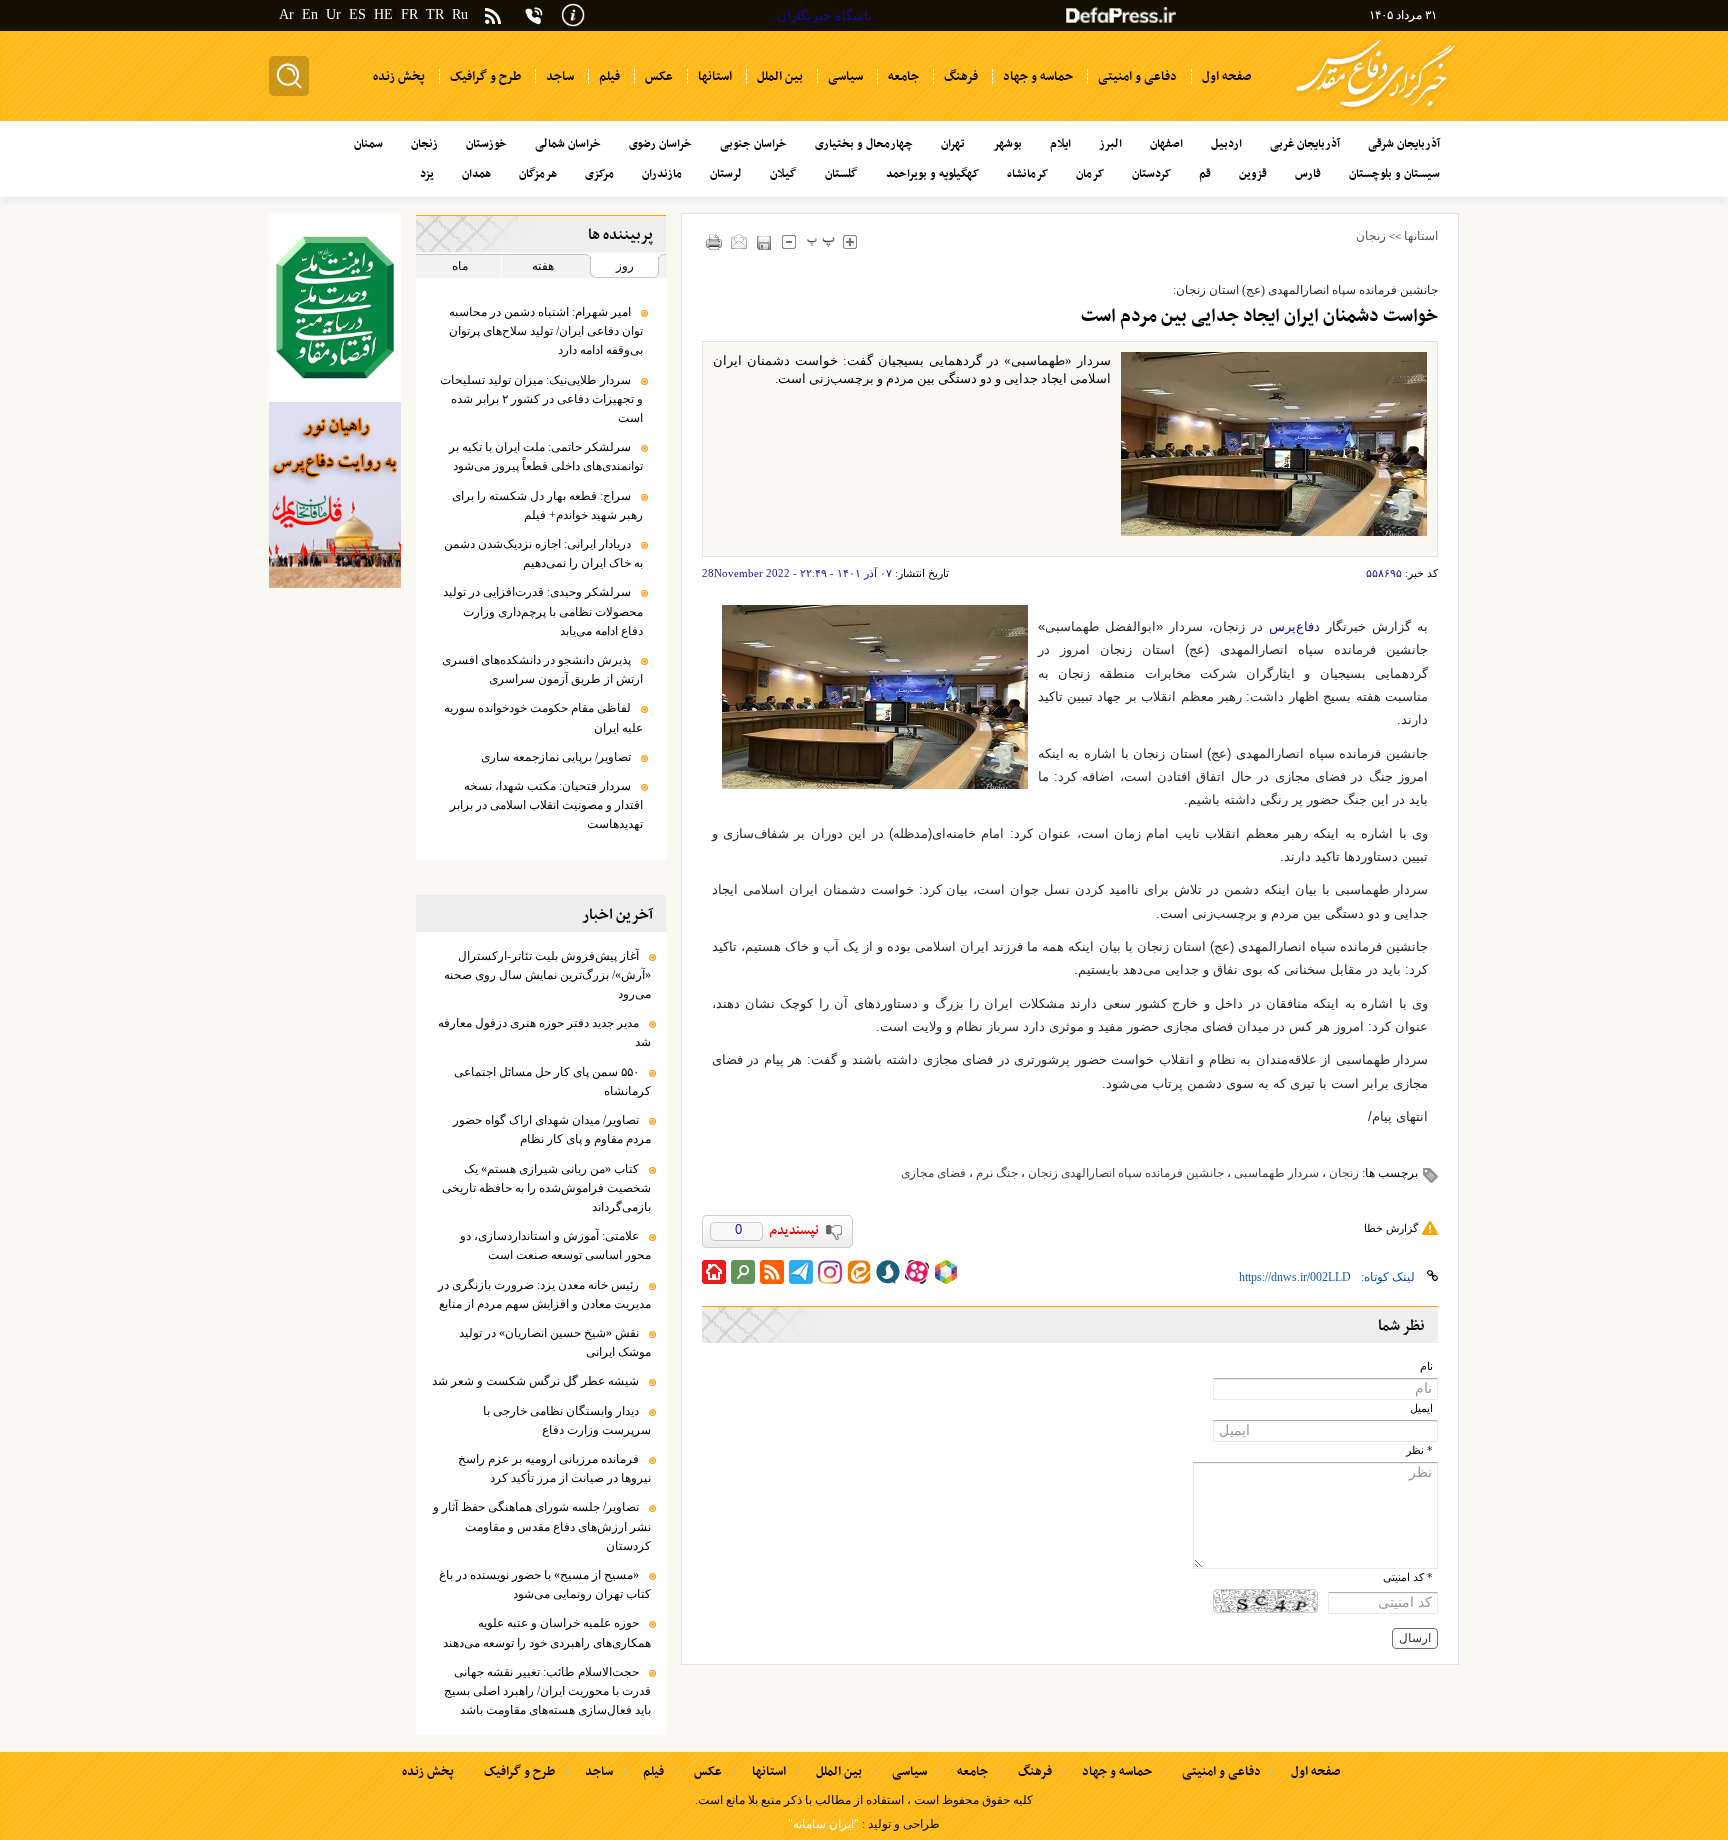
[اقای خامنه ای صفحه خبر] (335, 307)
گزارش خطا (1391, 1228)
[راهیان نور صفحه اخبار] (335, 495)
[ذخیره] (764, 242)
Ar (286, 14)
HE (383, 14)
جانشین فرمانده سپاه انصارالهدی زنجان (1126, 1173)
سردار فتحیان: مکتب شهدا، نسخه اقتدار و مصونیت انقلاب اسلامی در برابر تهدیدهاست (546, 805)
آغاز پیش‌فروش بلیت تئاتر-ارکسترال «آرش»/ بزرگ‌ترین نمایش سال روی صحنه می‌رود (547, 975)
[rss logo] (493, 17)
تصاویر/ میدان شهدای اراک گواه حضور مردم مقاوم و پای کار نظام (552, 1129)
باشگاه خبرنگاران (824, 15)
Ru (460, 14)
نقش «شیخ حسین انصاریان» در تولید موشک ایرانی (555, 1342)
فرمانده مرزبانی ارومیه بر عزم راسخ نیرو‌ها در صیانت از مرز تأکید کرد (554, 1468)
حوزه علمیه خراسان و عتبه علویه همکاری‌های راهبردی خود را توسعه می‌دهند (547, 1632)
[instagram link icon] (830, 1272)
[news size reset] (821, 241)
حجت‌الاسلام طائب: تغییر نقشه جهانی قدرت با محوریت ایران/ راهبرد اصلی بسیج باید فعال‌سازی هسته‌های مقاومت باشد (547, 1691)
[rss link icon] (772, 1272)
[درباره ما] (573, 13)
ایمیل (1421, 1408)
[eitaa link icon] (859, 1272)
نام (1426, 1366)
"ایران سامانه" (823, 1824)
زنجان (1371, 236)
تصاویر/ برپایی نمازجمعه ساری (556, 757)
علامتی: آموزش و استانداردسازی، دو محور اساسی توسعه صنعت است (555, 1245)
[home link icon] (714, 1272)
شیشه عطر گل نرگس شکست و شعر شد (535, 1381)
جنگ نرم (997, 1173)
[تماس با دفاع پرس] (534, 15)
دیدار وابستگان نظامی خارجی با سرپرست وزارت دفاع (567, 1420)
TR (435, 14)
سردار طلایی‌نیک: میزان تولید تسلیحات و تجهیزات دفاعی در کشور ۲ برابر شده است (541, 399)
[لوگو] (1375, 110)
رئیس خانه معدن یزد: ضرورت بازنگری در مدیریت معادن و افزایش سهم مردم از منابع (544, 1294)
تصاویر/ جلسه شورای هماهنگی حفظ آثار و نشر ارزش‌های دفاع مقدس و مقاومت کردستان (542, 1526)
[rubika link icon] (946, 1272)
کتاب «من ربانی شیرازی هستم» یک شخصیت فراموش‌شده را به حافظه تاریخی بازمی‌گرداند (546, 1188)
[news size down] (789, 241)
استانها (1421, 236)
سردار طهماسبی (1276, 1173)
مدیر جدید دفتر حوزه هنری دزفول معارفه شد (544, 1032)
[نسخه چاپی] (714, 241)
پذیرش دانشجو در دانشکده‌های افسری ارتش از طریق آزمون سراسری (542, 669)
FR (409, 14)
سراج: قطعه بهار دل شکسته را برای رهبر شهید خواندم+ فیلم (547, 505)
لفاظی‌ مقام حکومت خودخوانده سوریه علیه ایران (543, 717)
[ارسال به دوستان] (739, 241)
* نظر (1419, 1450)
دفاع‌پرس (1294, 626)
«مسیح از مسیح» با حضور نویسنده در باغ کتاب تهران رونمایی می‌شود (545, 1584)
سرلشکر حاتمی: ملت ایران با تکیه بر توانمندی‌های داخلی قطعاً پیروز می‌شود (546, 456)
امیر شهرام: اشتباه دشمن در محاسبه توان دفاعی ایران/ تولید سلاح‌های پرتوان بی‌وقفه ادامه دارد (546, 331)
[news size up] (850, 241)
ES (357, 14)
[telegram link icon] (801, 1272)
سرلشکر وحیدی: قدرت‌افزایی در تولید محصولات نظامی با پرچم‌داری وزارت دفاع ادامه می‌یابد (543, 611)
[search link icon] (743, 1272)
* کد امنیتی (1408, 1577)
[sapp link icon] (888, 1272)
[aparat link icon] (917, 1272)
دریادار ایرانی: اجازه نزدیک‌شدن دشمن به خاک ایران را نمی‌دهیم (543, 553)
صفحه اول (1315, 1772)
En (310, 14)
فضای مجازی (933, 1173)
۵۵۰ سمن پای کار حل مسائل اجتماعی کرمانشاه (552, 1081)
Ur (333, 14)
